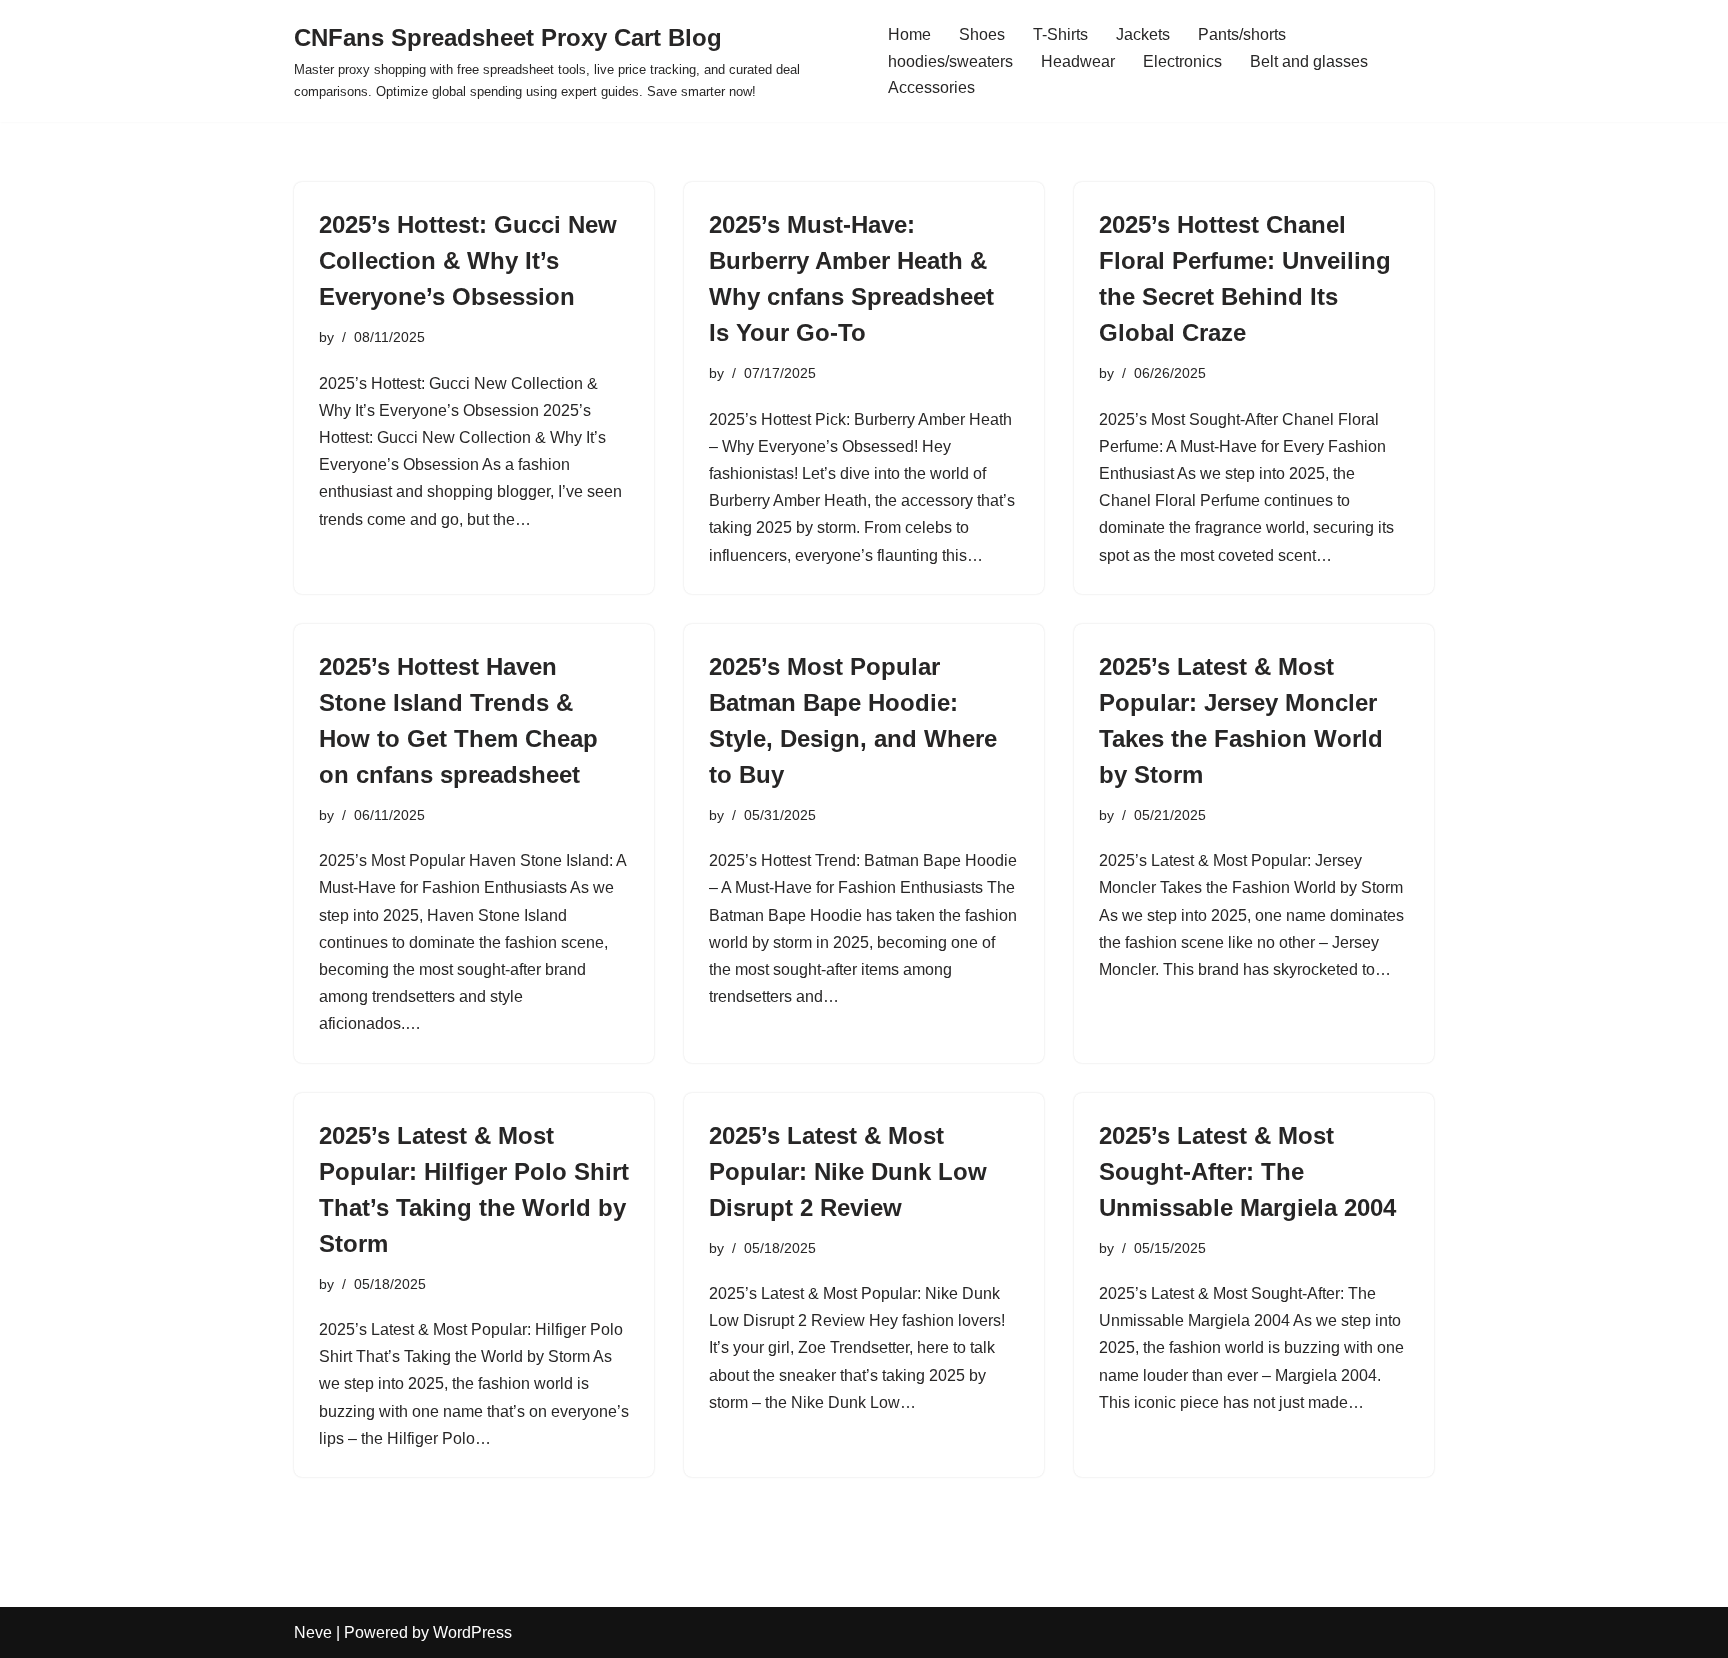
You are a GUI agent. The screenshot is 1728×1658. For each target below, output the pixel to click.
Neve (313, 1632)
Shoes (982, 34)
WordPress (472, 1632)
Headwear (1078, 61)
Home (909, 34)
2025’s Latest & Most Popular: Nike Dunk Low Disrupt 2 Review (848, 1171)
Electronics (1182, 61)
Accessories (931, 87)
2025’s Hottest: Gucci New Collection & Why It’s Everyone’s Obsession (468, 260)
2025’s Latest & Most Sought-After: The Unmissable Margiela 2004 (1247, 1171)
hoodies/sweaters (950, 61)
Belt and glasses (1309, 61)
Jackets (1143, 34)
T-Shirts (1060, 34)
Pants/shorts (1242, 34)
